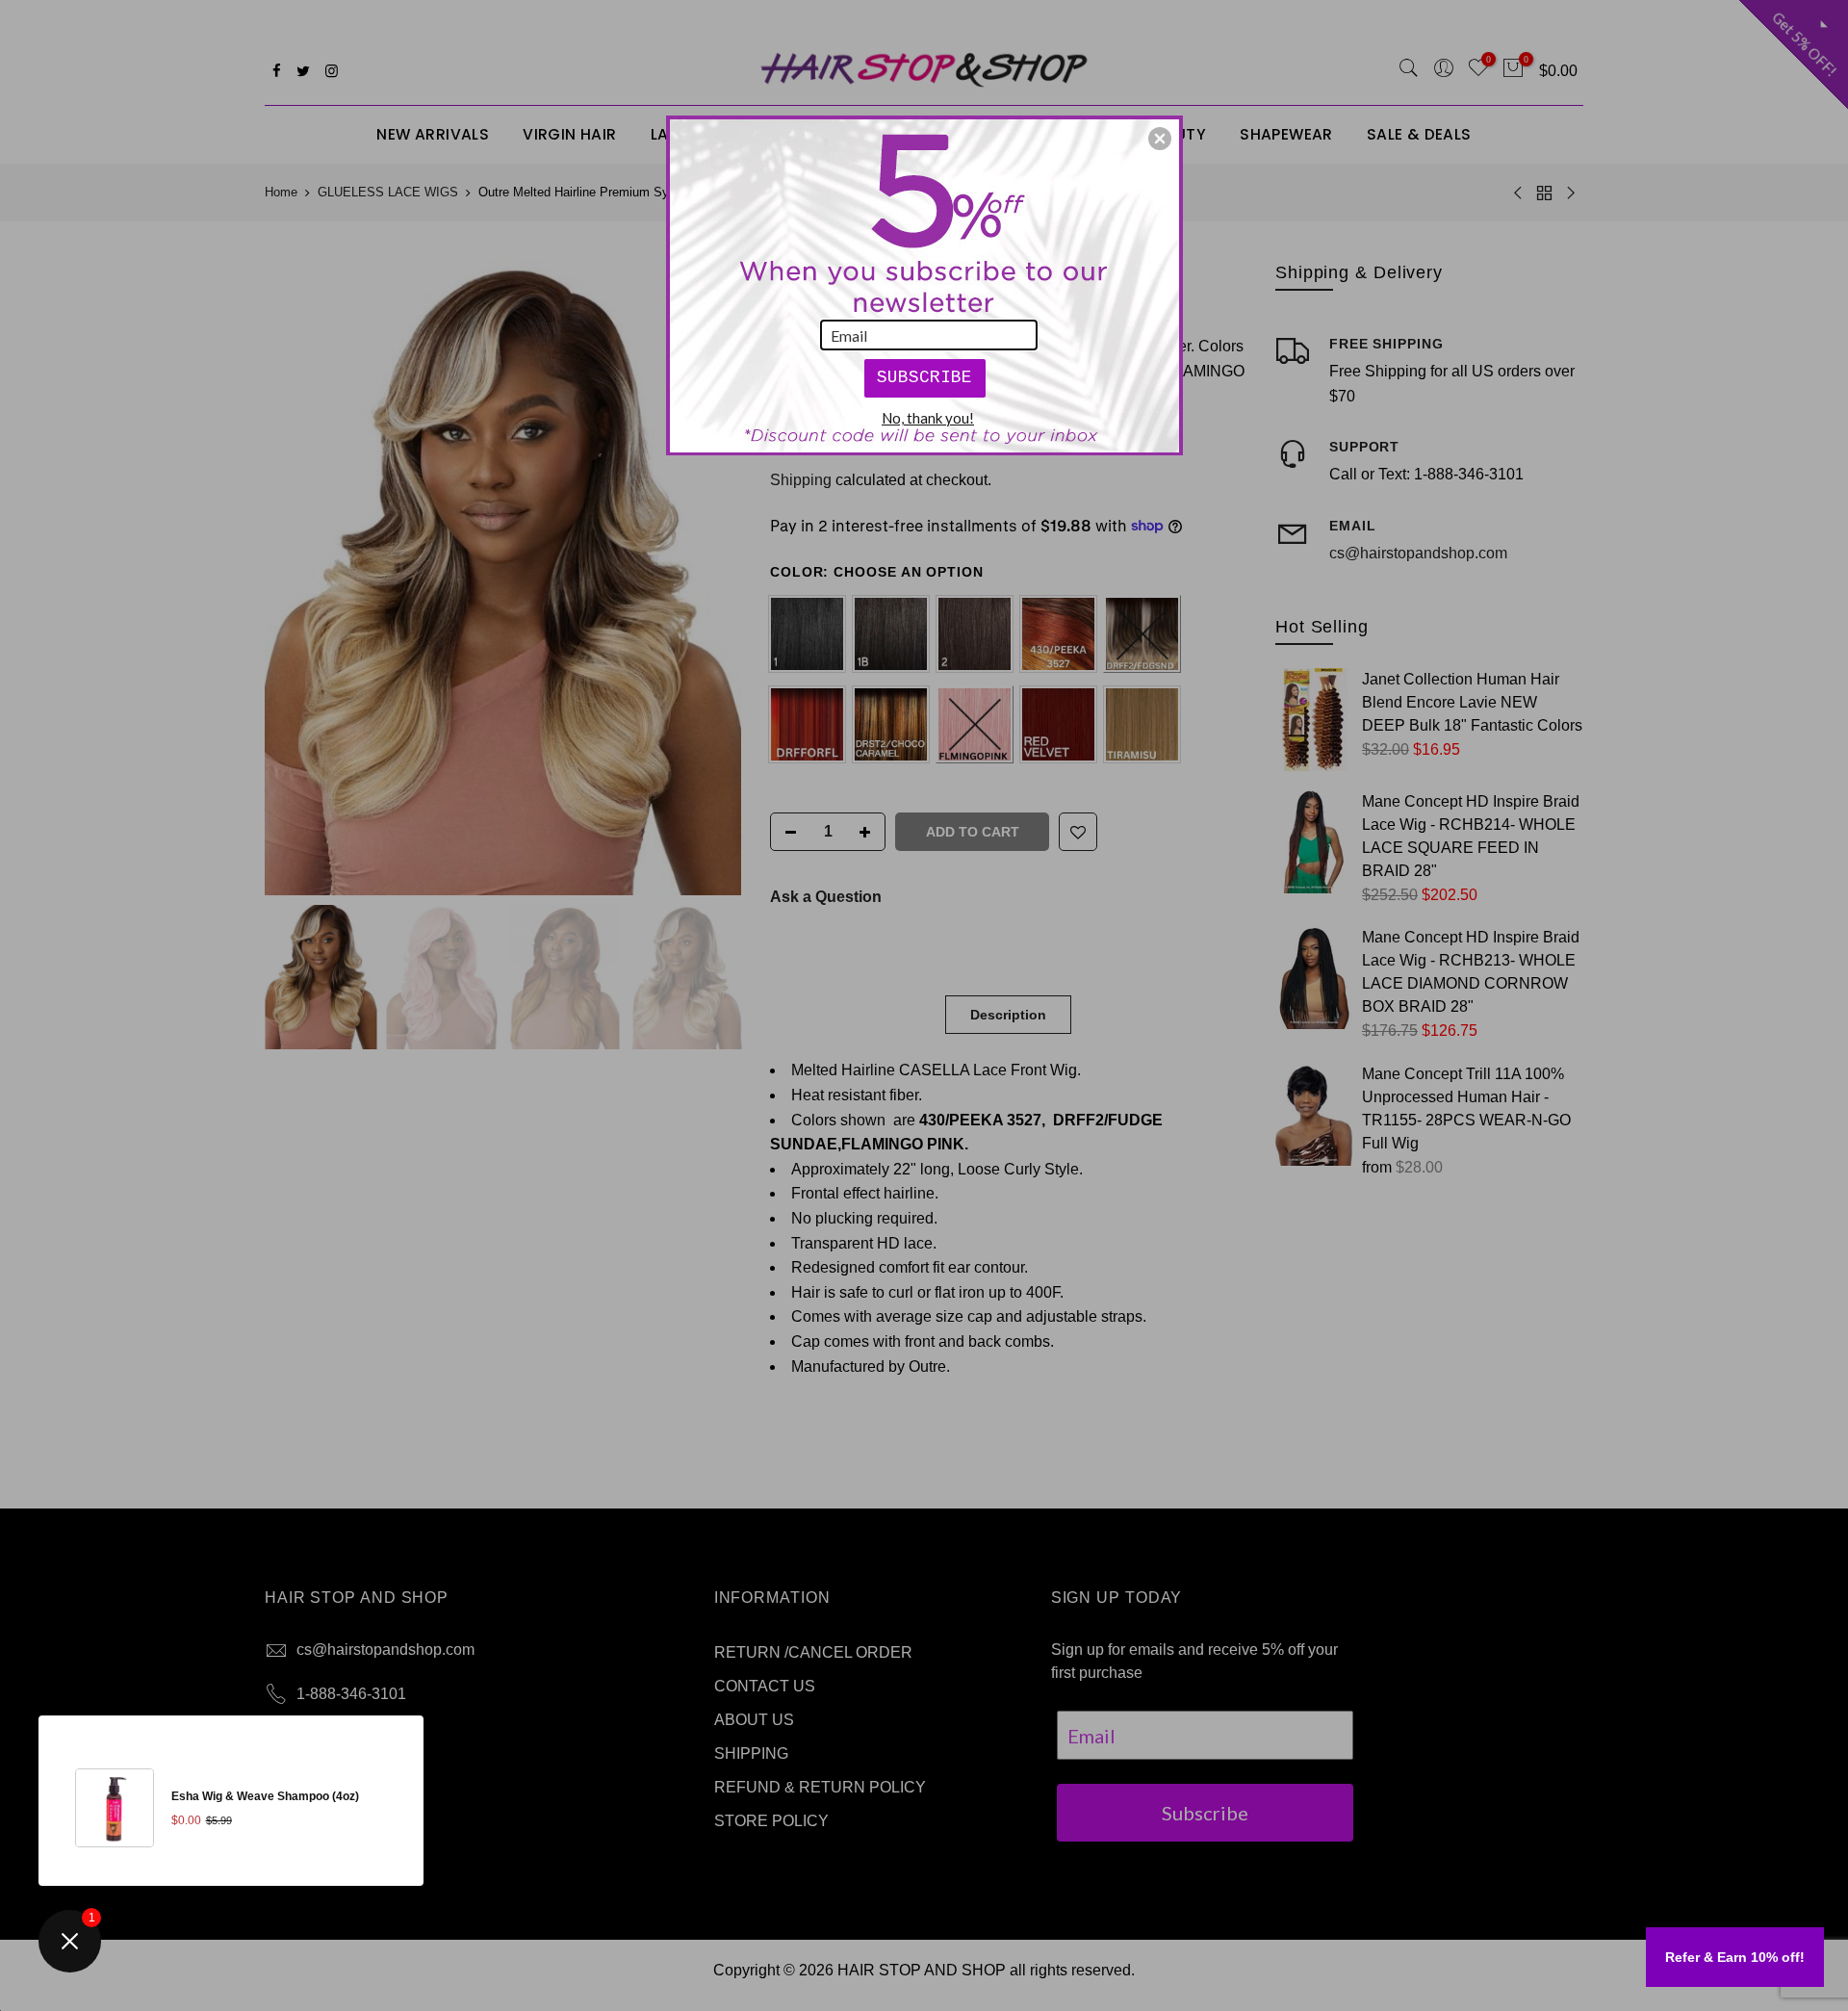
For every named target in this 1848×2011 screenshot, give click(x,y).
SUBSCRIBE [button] (924, 377)
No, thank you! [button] (928, 418)
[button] (1160, 139)
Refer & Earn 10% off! (1735, 1957)
